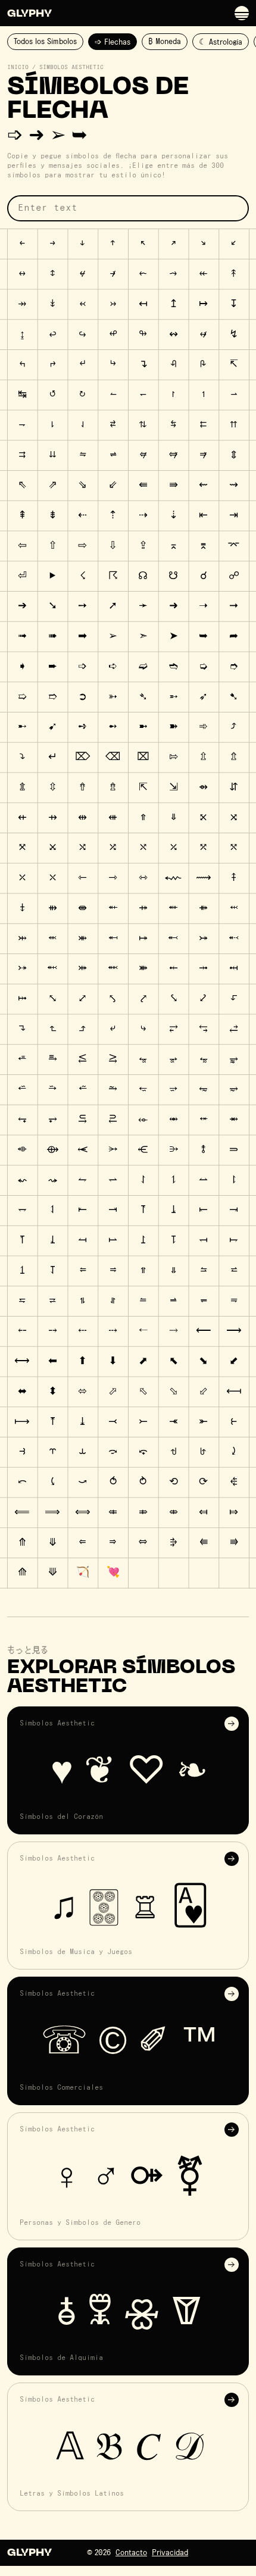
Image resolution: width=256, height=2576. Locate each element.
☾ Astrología (221, 42)
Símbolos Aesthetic (71, 67)
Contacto (131, 2553)
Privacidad (170, 2553)
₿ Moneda (165, 42)
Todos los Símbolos (45, 42)
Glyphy (29, 14)
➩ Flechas (113, 42)
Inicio (18, 67)
